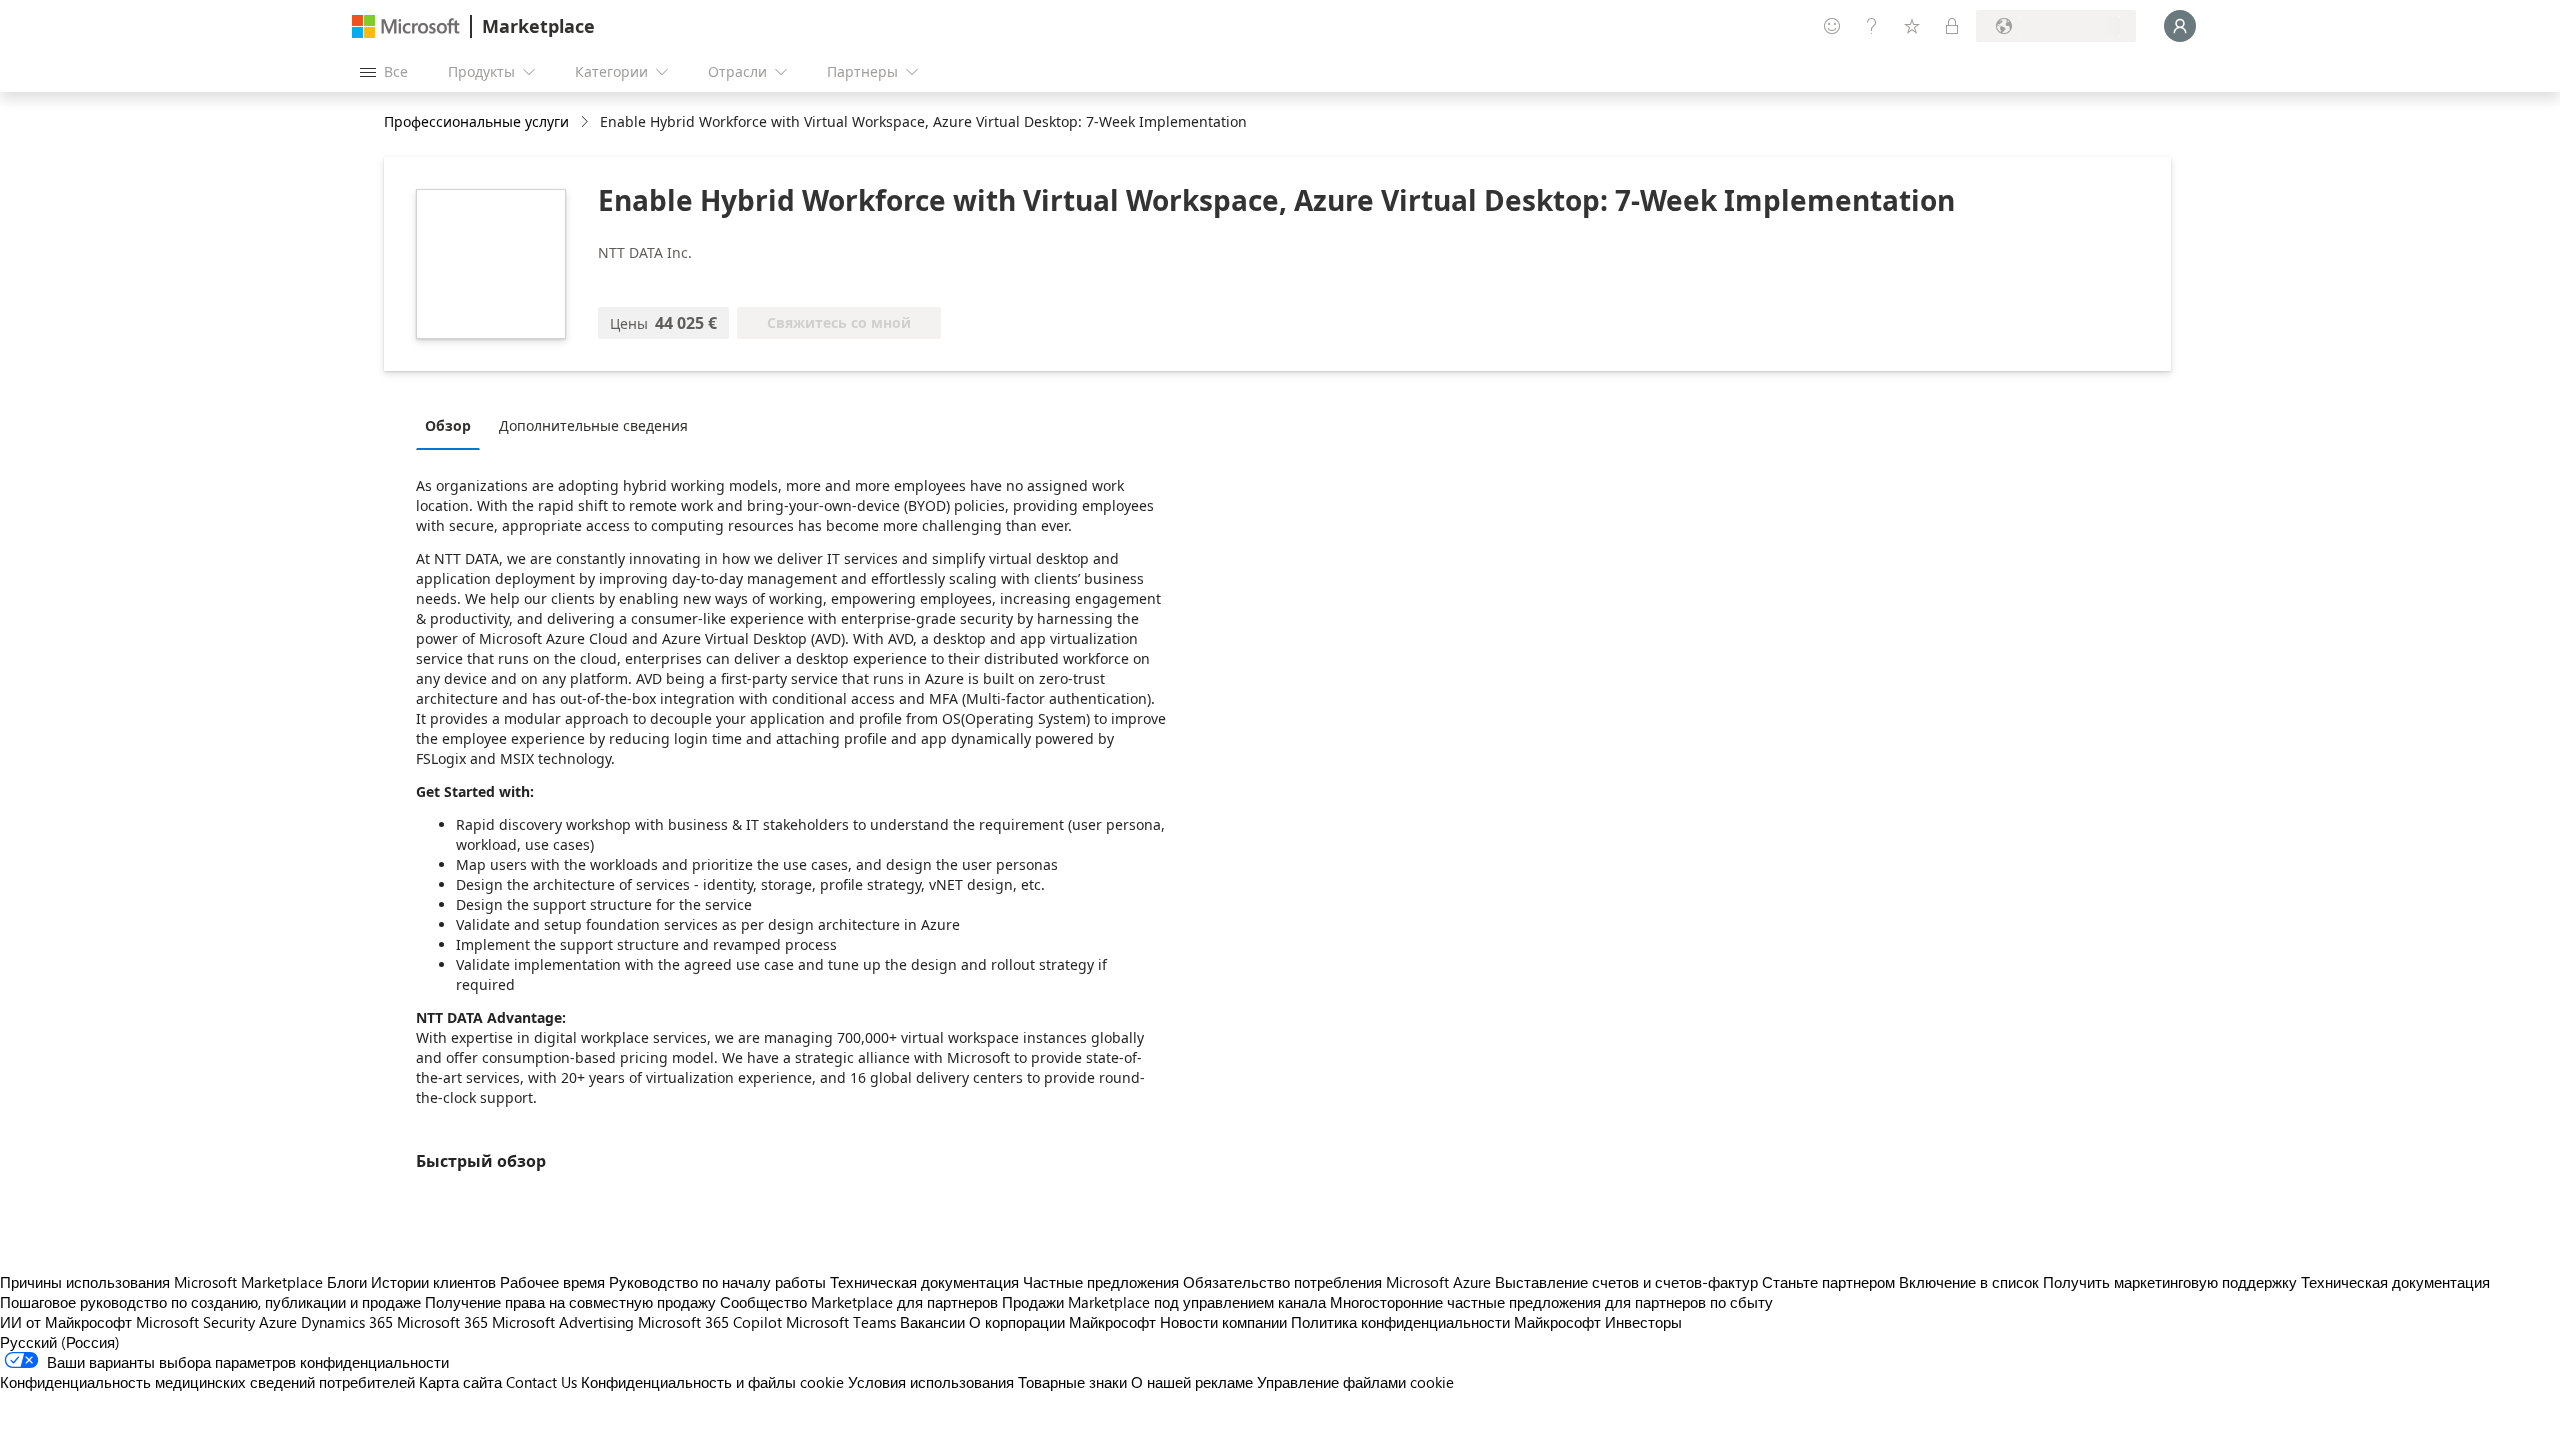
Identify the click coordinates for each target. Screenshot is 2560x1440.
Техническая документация (924, 1282)
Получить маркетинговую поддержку (2170, 1282)
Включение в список (1969, 1282)
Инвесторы (1643, 1322)
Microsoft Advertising (563, 1322)
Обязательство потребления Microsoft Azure (1339, 1282)
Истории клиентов (433, 1282)
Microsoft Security (195, 1322)
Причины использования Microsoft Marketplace (161, 1282)
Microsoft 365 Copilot (710, 1322)
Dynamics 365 (347, 1322)
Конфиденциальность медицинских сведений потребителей (207, 1382)
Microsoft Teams (841, 1322)
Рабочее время (552, 1282)
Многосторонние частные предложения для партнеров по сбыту (1551, 1302)
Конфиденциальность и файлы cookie (712, 1382)
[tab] (453, 425)
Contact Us (541, 1382)
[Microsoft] (406, 26)
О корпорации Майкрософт (1062, 1322)
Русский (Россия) (60, 1342)
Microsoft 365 (442, 1322)
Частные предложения (1101, 1282)
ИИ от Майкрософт (66, 1322)
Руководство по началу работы (717, 1282)
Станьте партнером (1828, 1282)
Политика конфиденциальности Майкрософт (1446, 1322)
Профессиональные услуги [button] (476, 121)
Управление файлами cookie (1355, 1382)
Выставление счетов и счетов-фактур (1626, 1282)
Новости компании (1223, 1322)
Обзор (448, 425)
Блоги (347, 1282)
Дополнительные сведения (593, 425)
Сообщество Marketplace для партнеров (859, 1302)
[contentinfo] (586, 122)
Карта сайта (460, 1382)
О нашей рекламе (1192, 1382)
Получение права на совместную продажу (570, 1302)
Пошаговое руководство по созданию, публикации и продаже (210, 1302)
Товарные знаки (1072, 1382)
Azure (278, 1322)
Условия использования (931, 1382)
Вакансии (932, 1322)
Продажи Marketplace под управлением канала (1164, 1302)
